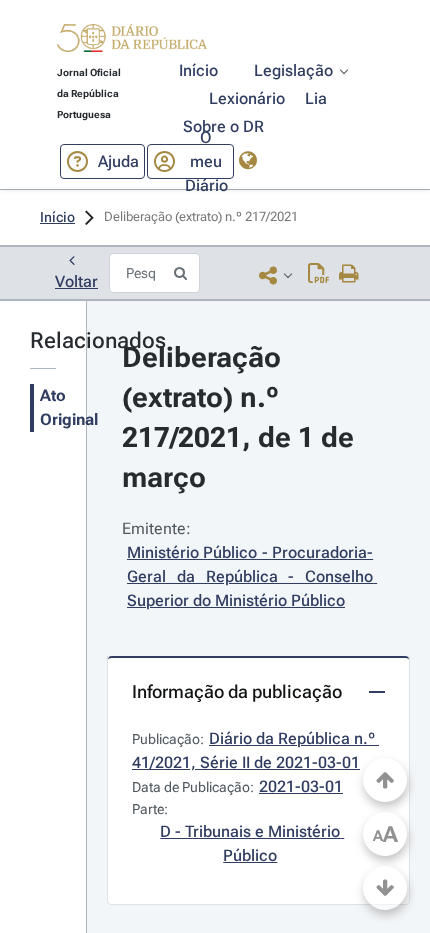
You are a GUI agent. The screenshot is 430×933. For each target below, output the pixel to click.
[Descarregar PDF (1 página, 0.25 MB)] (318, 275)
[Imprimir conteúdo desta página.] (349, 275)
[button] (132, 41)
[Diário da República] (132, 42)
